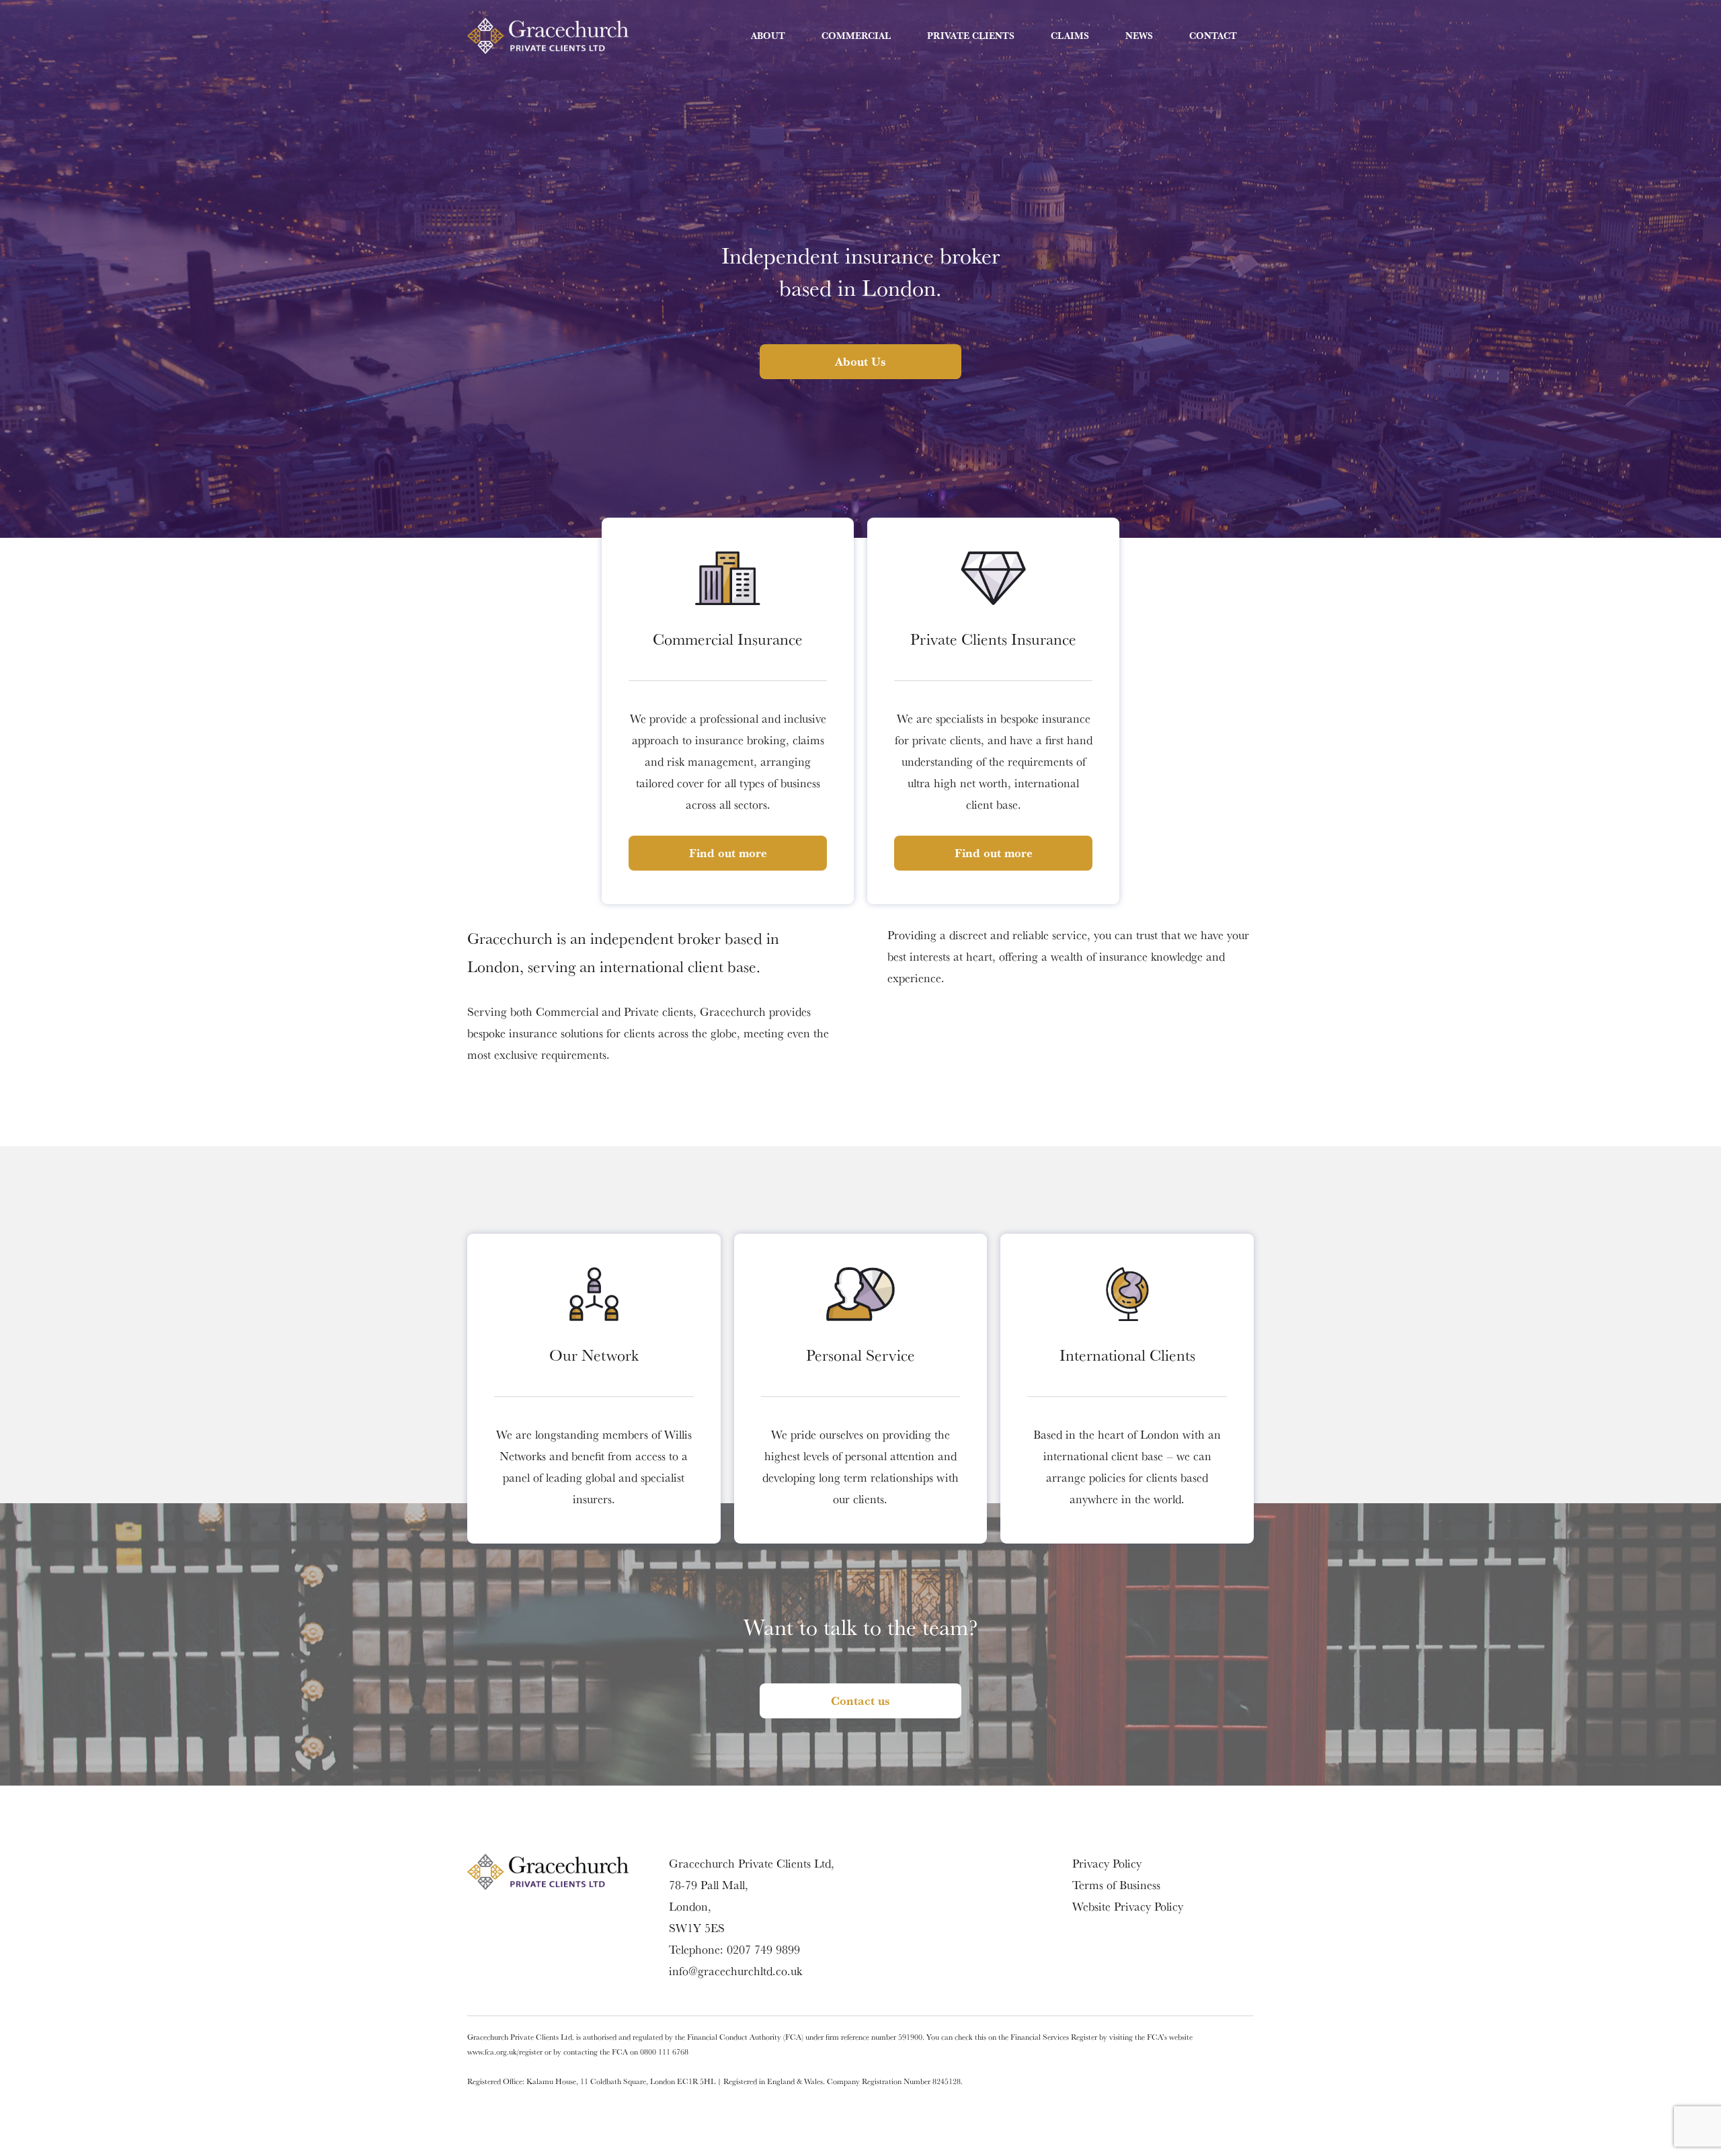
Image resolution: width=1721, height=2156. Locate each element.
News (1139, 36)
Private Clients (971, 36)
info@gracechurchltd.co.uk (735, 1971)
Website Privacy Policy (1128, 1906)
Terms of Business (1116, 1885)
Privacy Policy (1107, 1863)
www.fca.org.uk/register (505, 2051)
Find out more (728, 853)
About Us (860, 361)
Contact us (860, 1701)
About (768, 36)
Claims (1070, 36)
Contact (1213, 36)
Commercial (856, 36)
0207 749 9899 (763, 1949)
